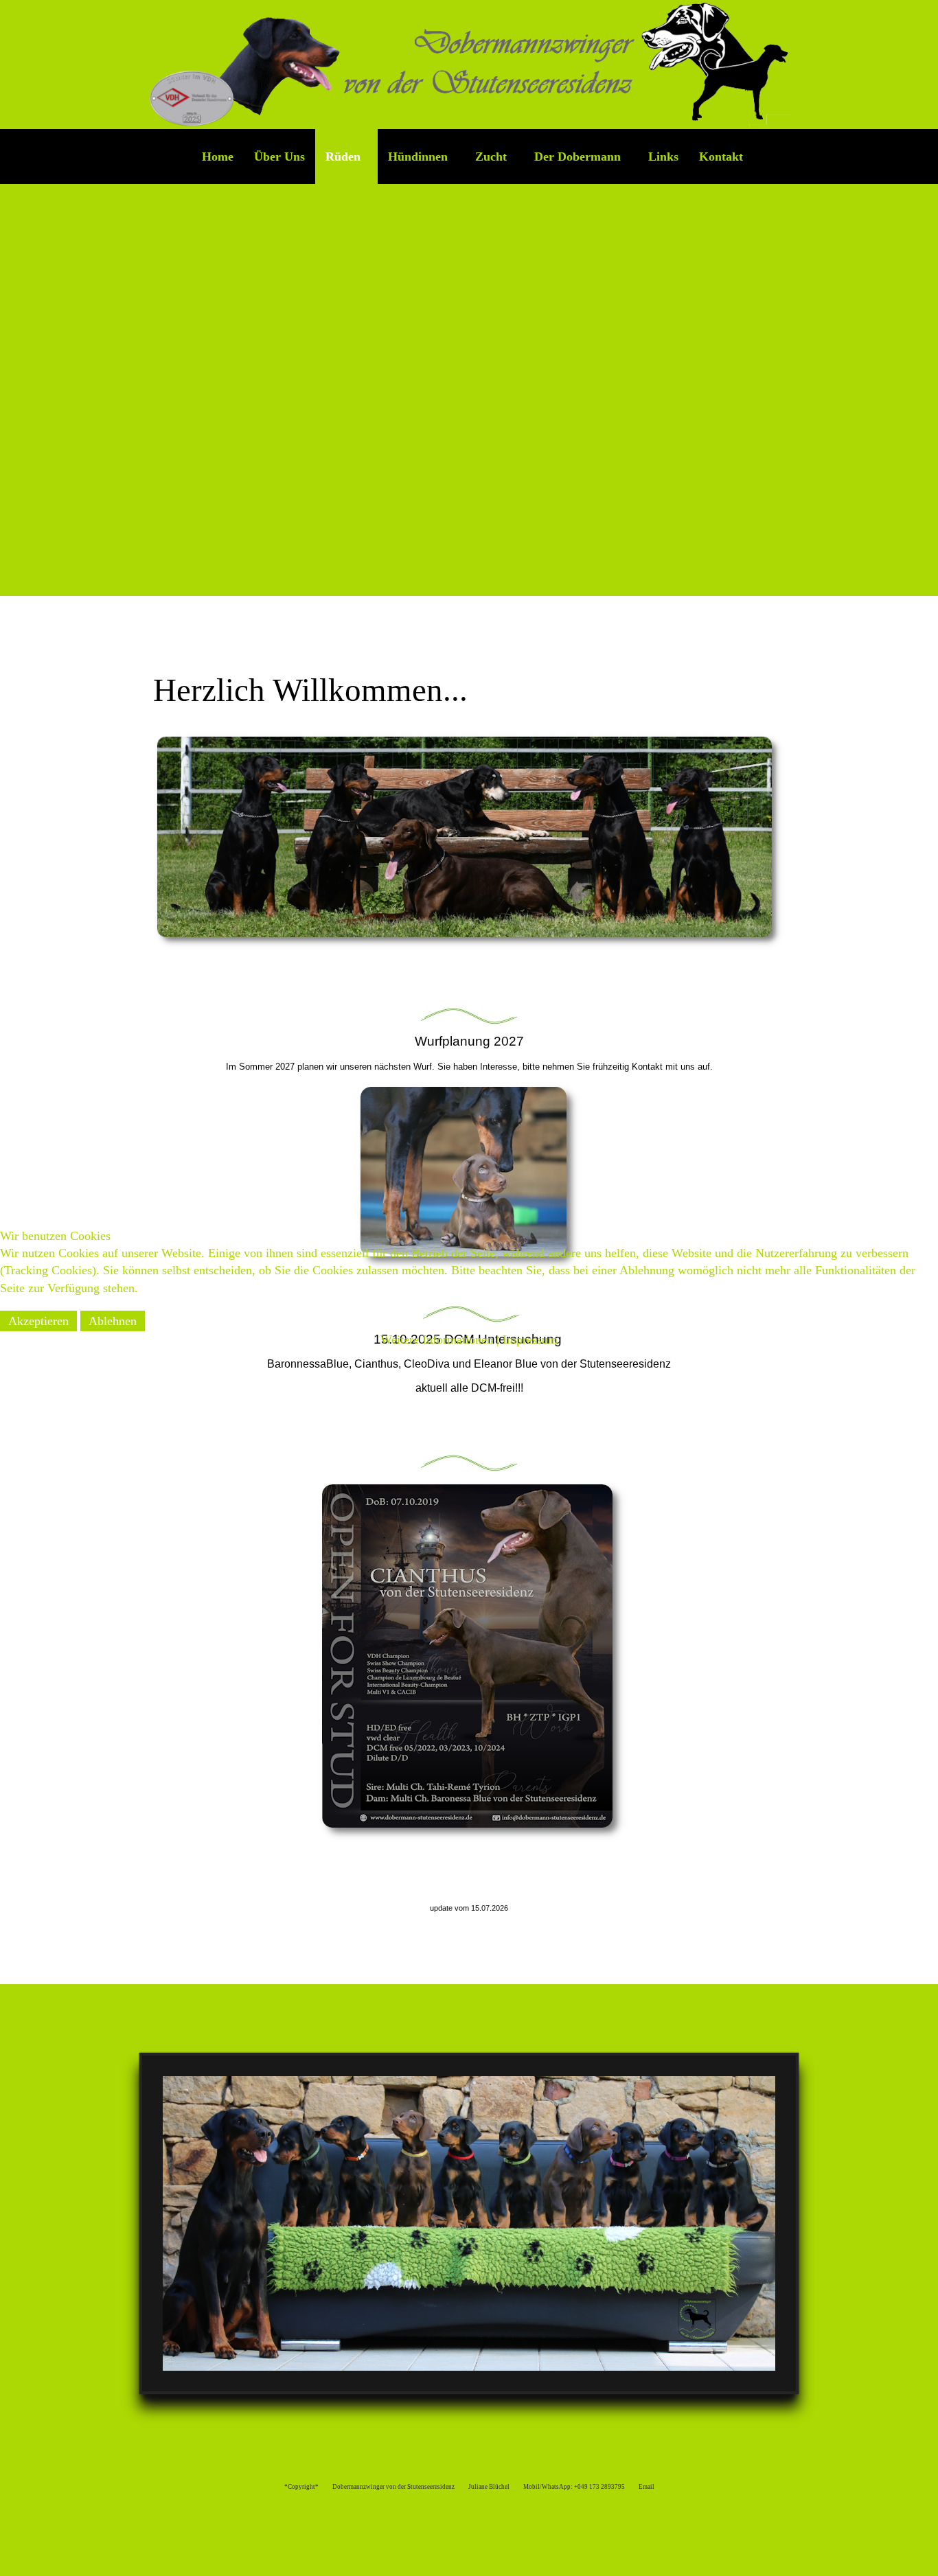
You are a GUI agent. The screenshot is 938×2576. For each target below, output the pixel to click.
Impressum (530, 1339)
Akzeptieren (38, 1321)
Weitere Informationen (437, 1339)
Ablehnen (113, 1321)
